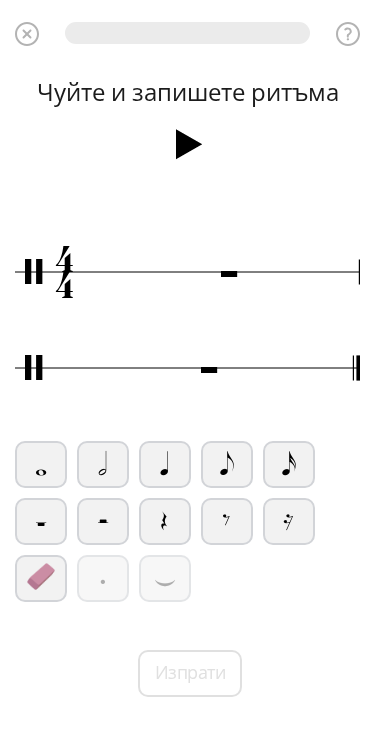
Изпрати (190, 672)
